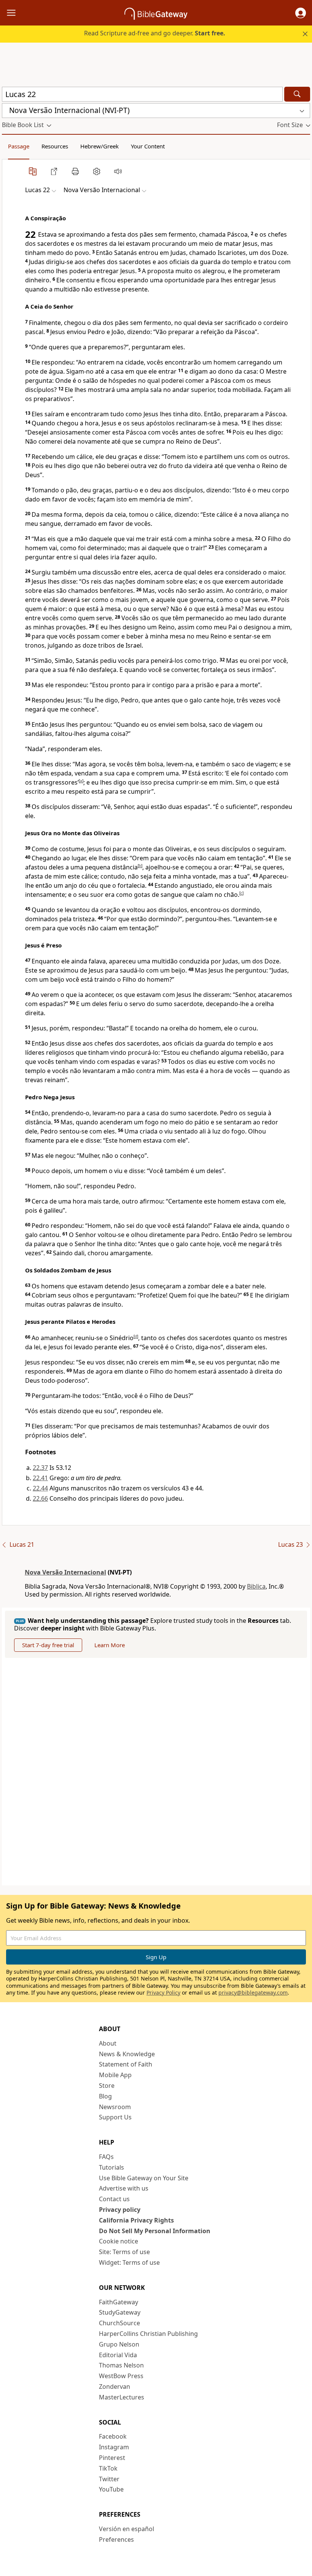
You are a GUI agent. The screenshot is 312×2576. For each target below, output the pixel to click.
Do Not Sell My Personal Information (155, 2231)
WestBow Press (121, 2376)
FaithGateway (119, 2302)
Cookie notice (119, 2241)
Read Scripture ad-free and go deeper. (155, 33)
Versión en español (127, 2529)
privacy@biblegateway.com (253, 1992)
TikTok (108, 2468)
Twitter (109, 2479)
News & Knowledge (127, 2054)
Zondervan (115, 2387)
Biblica (256, 1586)
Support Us (115, 2117)
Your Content (148, 146)
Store (107, 2086)
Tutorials (111, 2167)
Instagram (114, 2447)
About (108, 2043)
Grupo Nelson (119, 2344)
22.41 (40, 1478)
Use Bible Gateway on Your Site (144, 2178)
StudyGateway (120, 2312)
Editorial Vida (118, 2355)
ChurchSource (119, 2323)
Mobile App (115, 2075)
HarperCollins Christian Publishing (148, 2334)
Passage (19, 146)
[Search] (297, 94)
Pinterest (112, 2458)
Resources (55, 146)
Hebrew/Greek (99, 146)
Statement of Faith (126, 2064)
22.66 (40, 1498)
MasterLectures (122, 2397)
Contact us (114, 2199)
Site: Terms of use (124, 2252)
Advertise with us (124, 2188)
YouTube (111, 2489)
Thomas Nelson (121, 2365)
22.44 (40, 1488)
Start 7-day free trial (48, 1645)
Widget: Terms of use (129, 2262)
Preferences (116, 2539)
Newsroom (115, 2107)
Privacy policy (120, 2210)
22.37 (40, 1468)
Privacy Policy (163, 1992)
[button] (301, 13)
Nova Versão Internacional (65, 1572)
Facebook (113, 2436)
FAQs (106, 2157)
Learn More (110, 1645)
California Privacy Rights (136, 2220)
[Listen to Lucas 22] (118, 171)
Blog (105, 2096)
